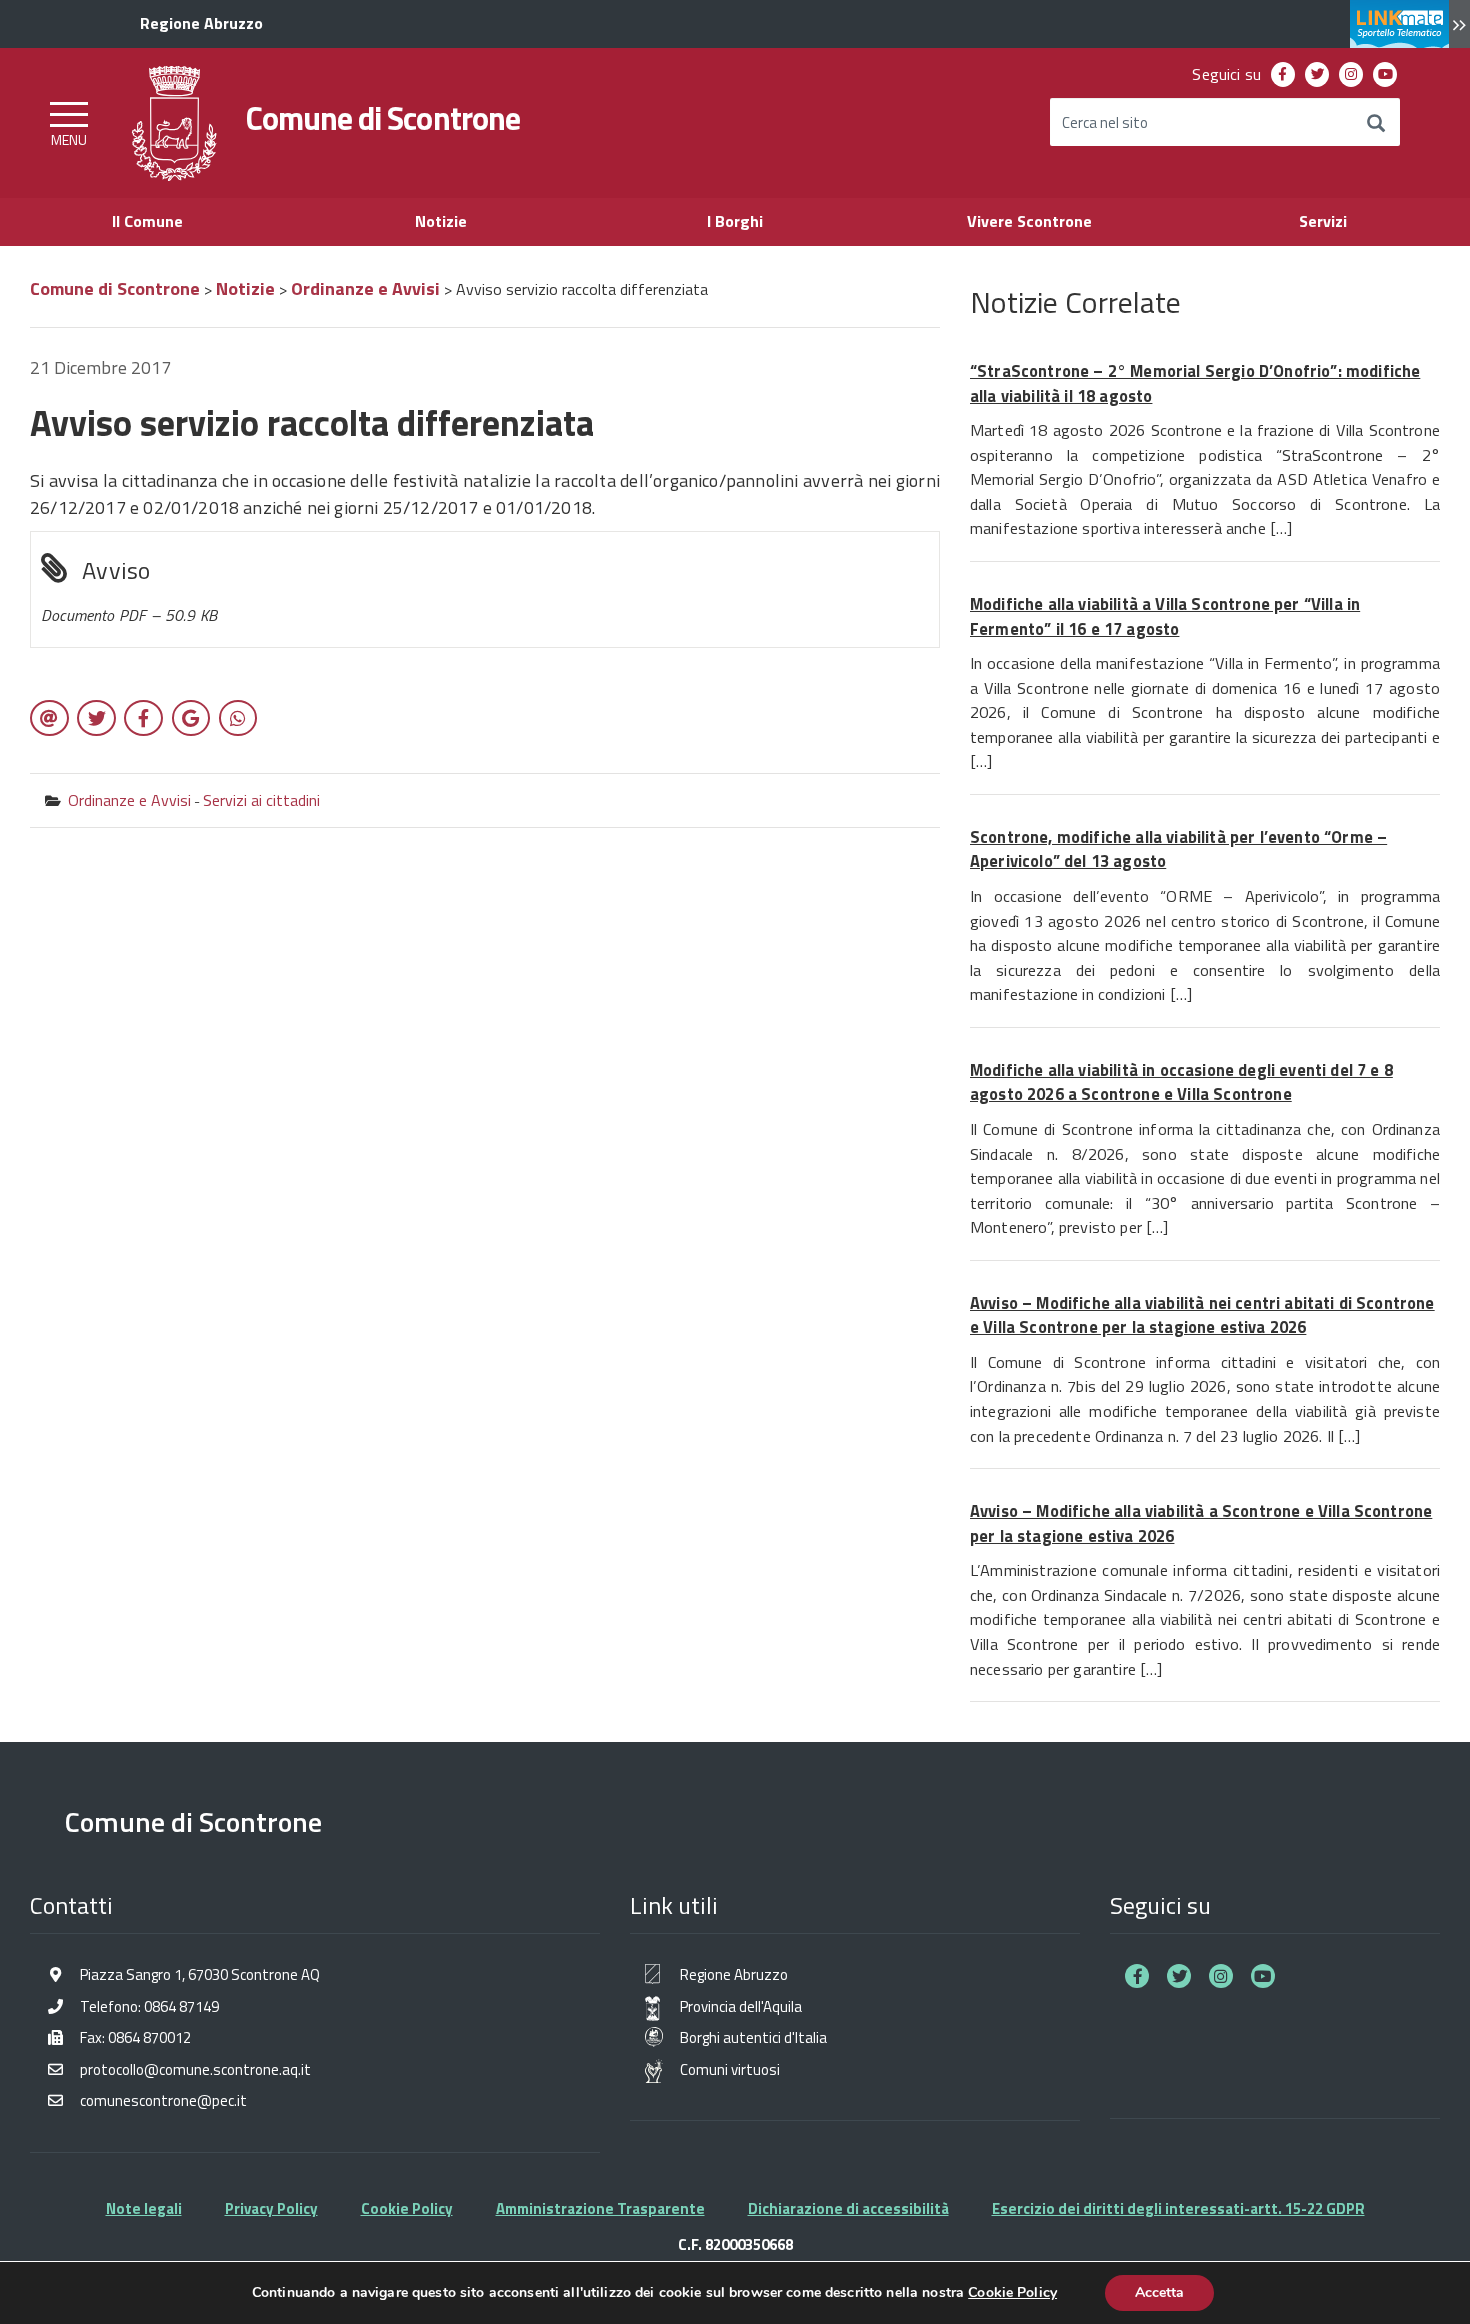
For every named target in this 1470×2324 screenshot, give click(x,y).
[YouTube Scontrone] (1263, 1976)
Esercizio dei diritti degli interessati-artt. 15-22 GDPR (1178, 2208)
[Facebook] (1283, 74)
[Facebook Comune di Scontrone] (1137, 1976)
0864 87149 (181, 2006)
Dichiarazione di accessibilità (848, 2208)
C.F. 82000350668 (735, 2244)
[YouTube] (1385, 74)
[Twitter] (1317, 74)
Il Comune (147, 221)
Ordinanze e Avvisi (129, 800)
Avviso (129, 589)
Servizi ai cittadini (261, 800)
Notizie (441, 221)
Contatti (71, 1905)
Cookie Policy (407, 2208)
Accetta (1159, 2292)
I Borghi (735, 221)
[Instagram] (1351, 74)
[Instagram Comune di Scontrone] (1221, 1976)
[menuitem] (1283, 74)
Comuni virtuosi (730, 2069)
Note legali (144, 2208)
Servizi (1323, 221)
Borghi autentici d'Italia (753, 2037)
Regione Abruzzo (734, 1974)
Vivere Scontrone (1029, 221)
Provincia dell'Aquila (741, 2006)
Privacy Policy (271, 2208)
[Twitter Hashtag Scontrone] (1179, 1976)
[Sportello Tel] (1410, 25)
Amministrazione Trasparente (600, 2208)
